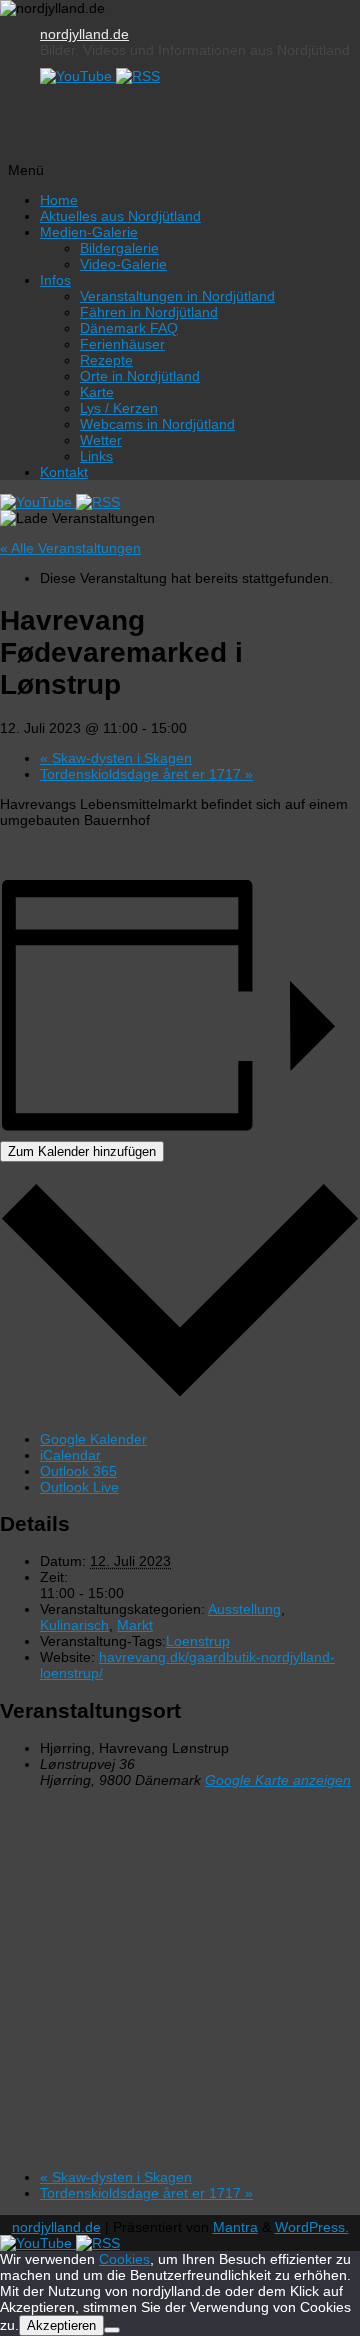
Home (59, 200)
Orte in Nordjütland (140, 376)
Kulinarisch (74, 1625)
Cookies (124, 2259)
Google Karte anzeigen (278, 1780)
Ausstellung (244, 1609)
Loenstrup (198, 1641)
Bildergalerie (119, 248)
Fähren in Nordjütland (149, 312)
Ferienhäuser (122, 344)
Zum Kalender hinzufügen (82, 1151)
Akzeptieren (61, 2325)
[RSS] (138, 76)
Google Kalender (93, 1439)
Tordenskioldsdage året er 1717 (146, 774)
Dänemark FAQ (129, 328)
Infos (55, 280)
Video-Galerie (123, 264)
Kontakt (64, 472)
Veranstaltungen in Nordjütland (177, 296)
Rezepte (106, 360)
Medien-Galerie (89, 232)
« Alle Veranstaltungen (70, 548)
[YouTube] (78, 76)
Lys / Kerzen (119, 408)
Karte (97, 392)
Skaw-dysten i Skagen (116, 758)
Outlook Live (79, 1487)
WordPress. (312, 2227)
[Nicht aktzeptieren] (112, 2330)
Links (96, 456)
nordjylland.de (84, 34)
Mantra (235, 2227)
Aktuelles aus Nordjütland (120, 216)
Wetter (101, 440)
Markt (135, 1625)
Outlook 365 (78, 1471)
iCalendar (70, 1455)
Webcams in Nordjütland (157, 424)
